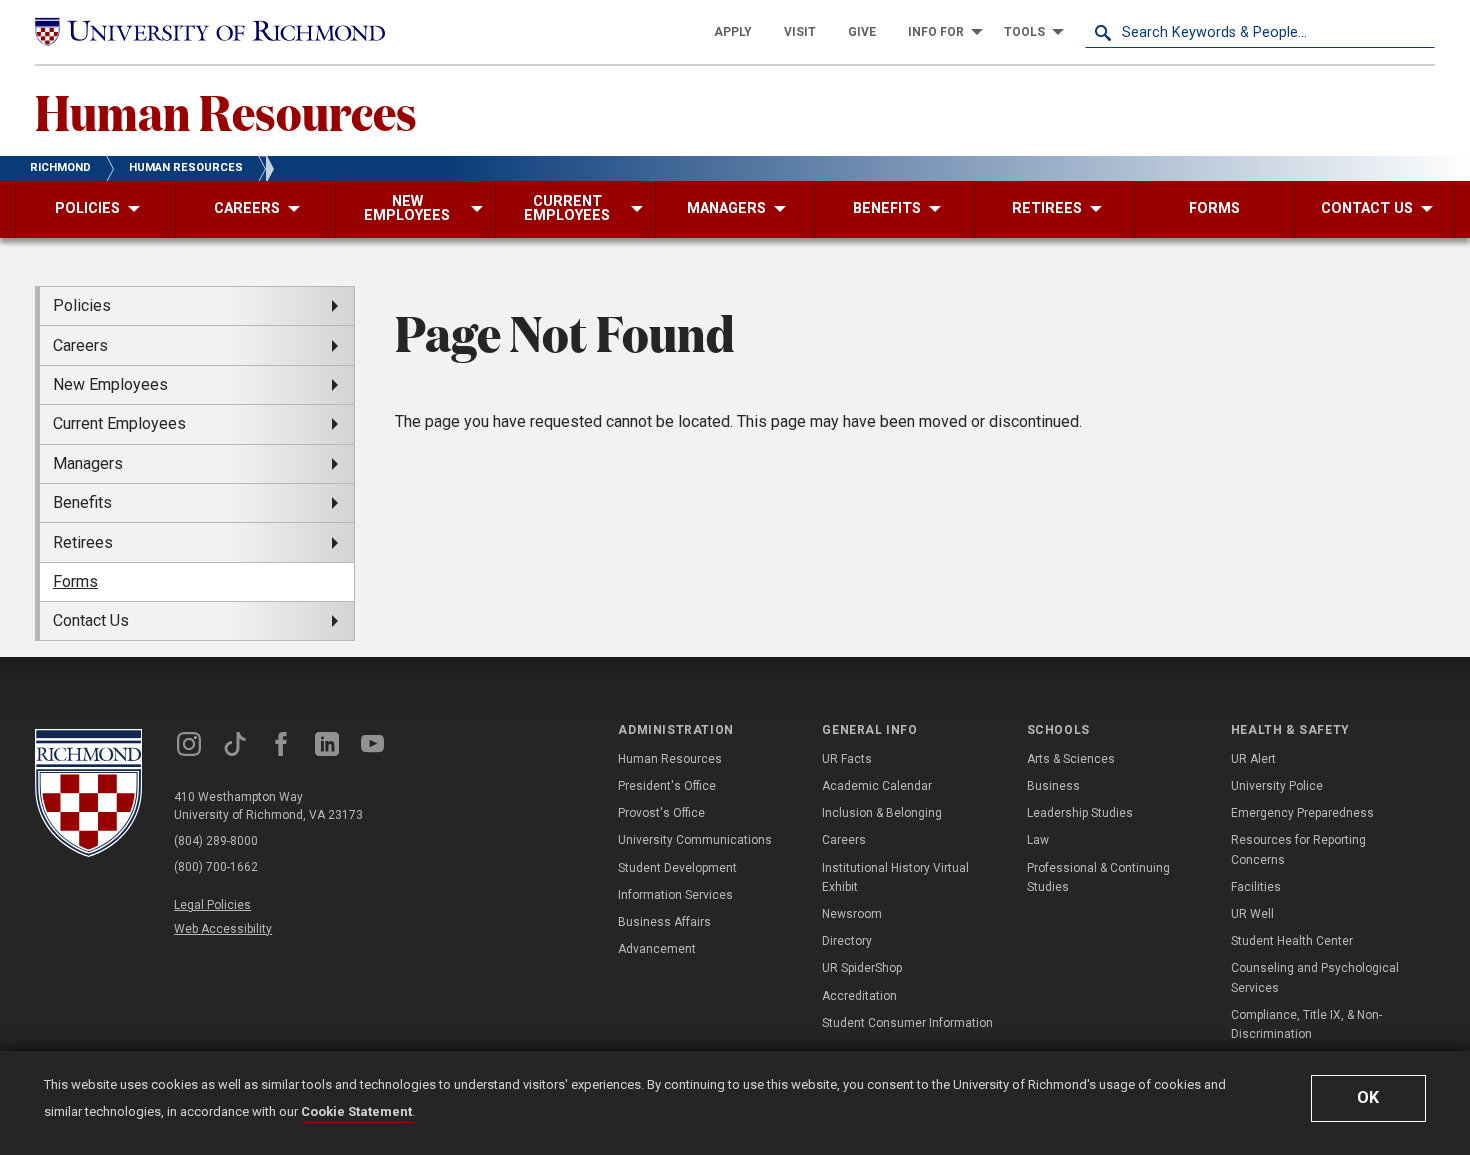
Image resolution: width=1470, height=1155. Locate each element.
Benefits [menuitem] (82, 502)
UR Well (1252, 914)
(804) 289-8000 (216, 841)
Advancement (657, 949)
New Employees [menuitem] (110, 384)
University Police (1277, 786)
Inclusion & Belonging (882, 813)
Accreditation (859, 996)
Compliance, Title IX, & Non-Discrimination (1306, 1024)
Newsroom (852, 914)
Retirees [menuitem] (83, 542)
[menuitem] (733, 32)
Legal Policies (212, 905)
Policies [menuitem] (82, 305)
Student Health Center (1292, 941)
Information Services (675, 895)
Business (1053, 786)
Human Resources (226, 111)
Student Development (677, 868)
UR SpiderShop (862, 968)
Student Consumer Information (907, 1023)
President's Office (667, 786)
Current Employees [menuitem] (119, 423)
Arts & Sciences (1071, 759)
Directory (847, 941)
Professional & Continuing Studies (1098, 877)
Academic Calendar (877, 786)
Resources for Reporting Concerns (1298, 849)
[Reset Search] (1419, 32)
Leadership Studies (1080, 813)
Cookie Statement (356, 1111)
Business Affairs (664, 922)
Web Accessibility (223, 929)
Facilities (1256, 887)
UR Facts (847, 759)
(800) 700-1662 (216, 867)
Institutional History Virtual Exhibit (895, 877)
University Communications (695, 840)
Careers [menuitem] (80, 345)
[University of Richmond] (210, 32)
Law (1038, 840)
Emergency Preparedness (1302, 813)
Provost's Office (661, 813)
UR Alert (1253, 759)
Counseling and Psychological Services (1315, 977)
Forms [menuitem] (75, 581)
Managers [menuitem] (88, 463)
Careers (844, 840)
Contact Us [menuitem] (91, 620)
